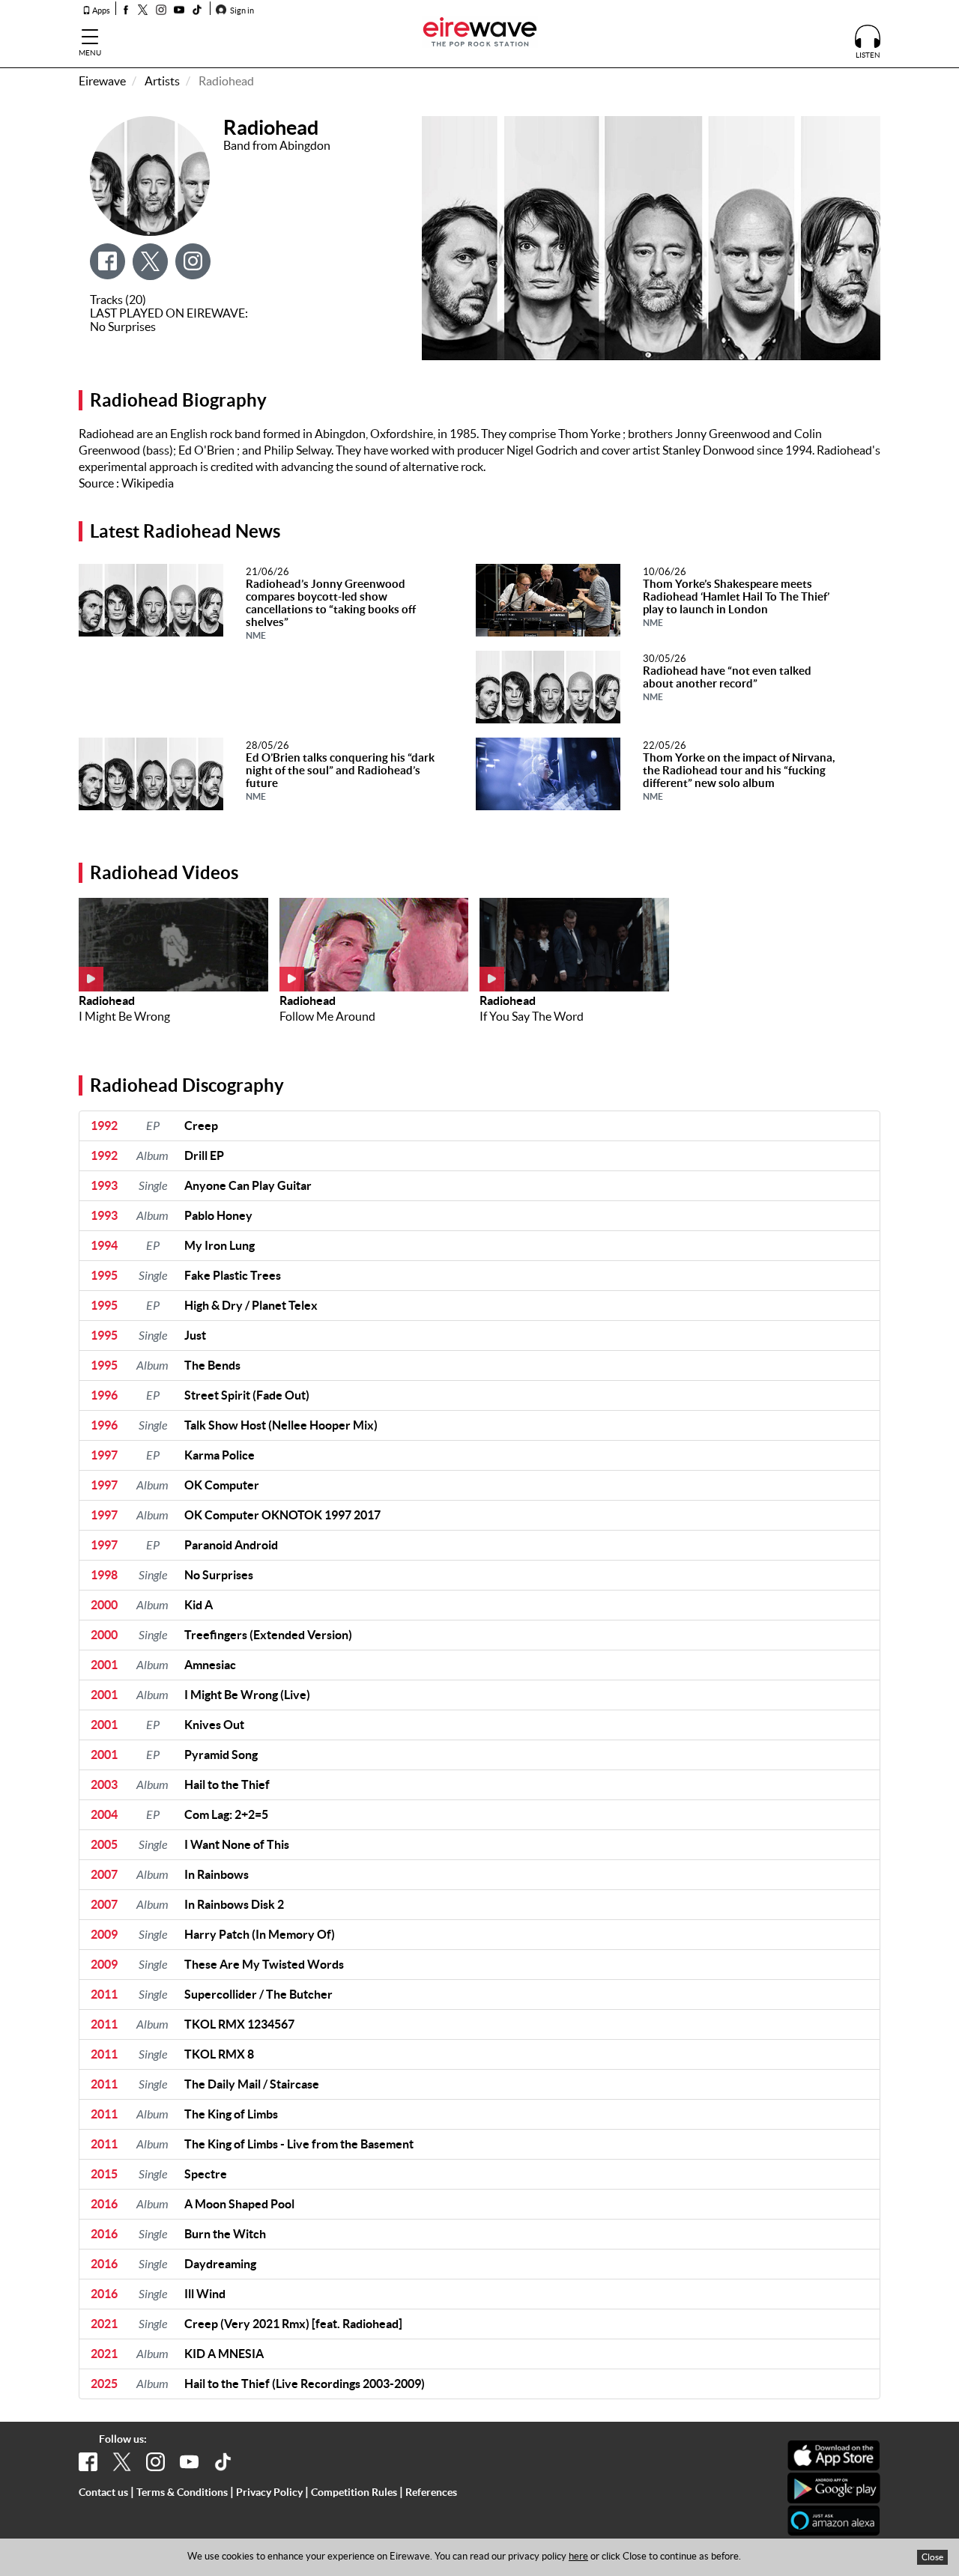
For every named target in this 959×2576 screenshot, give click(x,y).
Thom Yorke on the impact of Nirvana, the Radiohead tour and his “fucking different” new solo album (739, 776)
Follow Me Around (327, 1016)
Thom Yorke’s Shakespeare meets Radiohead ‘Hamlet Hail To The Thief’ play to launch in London (736, 602)
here (578, 2556)
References (431, 2492)
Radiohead (107, 1000)
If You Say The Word (532, 1016)
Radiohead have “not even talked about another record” (727, 683)
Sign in (241, 10)
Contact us (103, 2492)
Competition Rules (354, 2492)
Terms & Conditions (182, 2492)
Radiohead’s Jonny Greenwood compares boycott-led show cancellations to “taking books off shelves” (331, 609)
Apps (100, 10)
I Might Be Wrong (124, 1016)
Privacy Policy (269, 2492)
